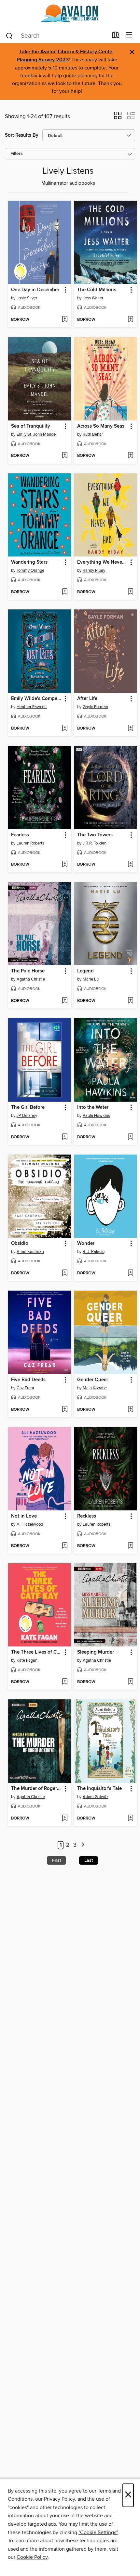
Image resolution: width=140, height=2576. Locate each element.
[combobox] (56, 36)
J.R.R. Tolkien (95, 843)
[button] (118, 118)
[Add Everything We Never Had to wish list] (130, 592)
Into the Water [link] (93, 1107)
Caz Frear (25, 1388)
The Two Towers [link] (95, 835)
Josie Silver (27, 298)
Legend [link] (85, 971)
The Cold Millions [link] (97, 290)
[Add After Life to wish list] (130, 729)
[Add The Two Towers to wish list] (130, 865)
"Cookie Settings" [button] (98, 2532)
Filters (17, 154)
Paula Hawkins (96, 1116)
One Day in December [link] (35, 290)
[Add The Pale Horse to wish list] (65, 1001)
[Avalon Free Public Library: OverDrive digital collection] (70, 14)
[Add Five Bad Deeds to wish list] (65, 1410)
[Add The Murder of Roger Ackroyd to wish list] (65, 1819)
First (56, 1860)
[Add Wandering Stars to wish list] (65, 592)
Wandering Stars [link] (29, 562)
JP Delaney (27, 1116)
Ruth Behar (93, 434)
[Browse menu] (129, 35)
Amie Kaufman (30, 1252)
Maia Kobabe (95, 1388)
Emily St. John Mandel (37, 434)
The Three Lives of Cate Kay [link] (36, 1652)
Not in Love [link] (24, 1516)
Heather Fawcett (32, 707)
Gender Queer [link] (93, 1380)
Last (89, 1860)
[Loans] (116, 36)
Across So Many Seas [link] (101, 426)
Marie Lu (91, 979)
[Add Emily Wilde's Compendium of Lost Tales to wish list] (65, 729)
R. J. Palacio (94, 1252)
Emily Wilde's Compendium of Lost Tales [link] (36, 699)
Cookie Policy (32, 2557)
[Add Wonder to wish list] (130, 1273)
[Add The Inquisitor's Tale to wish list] (130, 1819)
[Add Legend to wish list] (130, 1001)
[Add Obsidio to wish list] (65, 1273)
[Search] (9, 35)
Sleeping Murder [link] (96, 1652)
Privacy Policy (59, 2499)
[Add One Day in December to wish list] (65, 320)
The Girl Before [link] (28, 1107)
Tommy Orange (30, 570)
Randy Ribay (94, 570)
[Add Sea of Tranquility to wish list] (65, 456)
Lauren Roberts (30, 843)
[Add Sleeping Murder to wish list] (130, 1682)
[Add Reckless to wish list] (130, 1546)
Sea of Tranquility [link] (31, 426)
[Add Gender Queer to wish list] (130, 1410)
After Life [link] (87, 699)
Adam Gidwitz (96, 1797)
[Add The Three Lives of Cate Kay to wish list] (65, 1682)
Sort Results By (22, 135)
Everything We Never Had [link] (103, 562)
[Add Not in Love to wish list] (65, 1546)
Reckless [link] (87, 1516)
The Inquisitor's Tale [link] (99, 1789)
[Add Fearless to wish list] (65, 865)
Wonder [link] (86, 1244)
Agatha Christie (31, 979)
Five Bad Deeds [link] (28, 1380)
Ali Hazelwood (30, 1524)
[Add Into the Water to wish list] (130, 1137)
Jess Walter (93, 298)
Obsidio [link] (20, 1244)
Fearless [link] (20, 835)
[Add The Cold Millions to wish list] (130, 320)
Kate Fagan (27, 1660)
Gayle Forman (95, 707)
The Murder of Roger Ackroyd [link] (36, 1789)
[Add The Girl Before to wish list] (65, 1137)
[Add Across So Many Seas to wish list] (130, 456)
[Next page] (83, 1845)
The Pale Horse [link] (28, 971)
